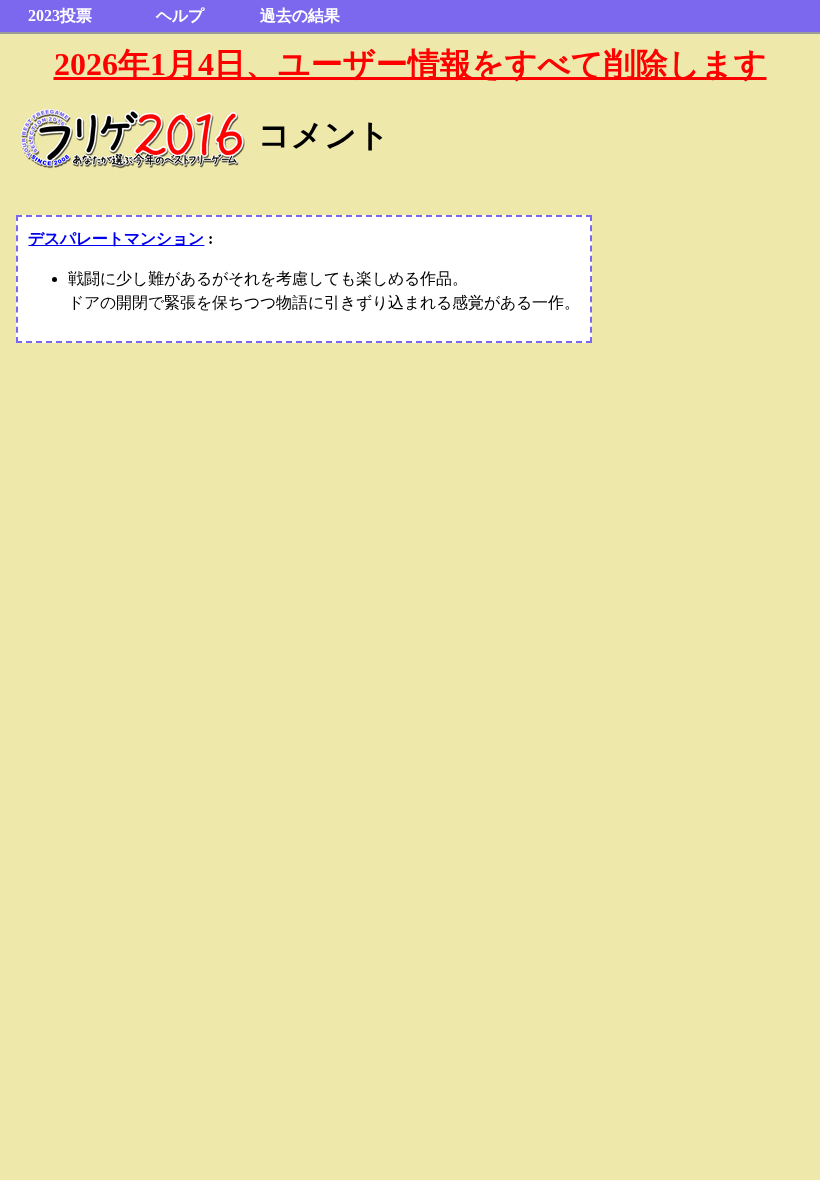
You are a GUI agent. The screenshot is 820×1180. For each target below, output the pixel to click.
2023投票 (60, 15)
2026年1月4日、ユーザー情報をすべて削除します (410, 64)
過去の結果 (300, 15)
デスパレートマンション (116, 238)
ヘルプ (180, 15)
